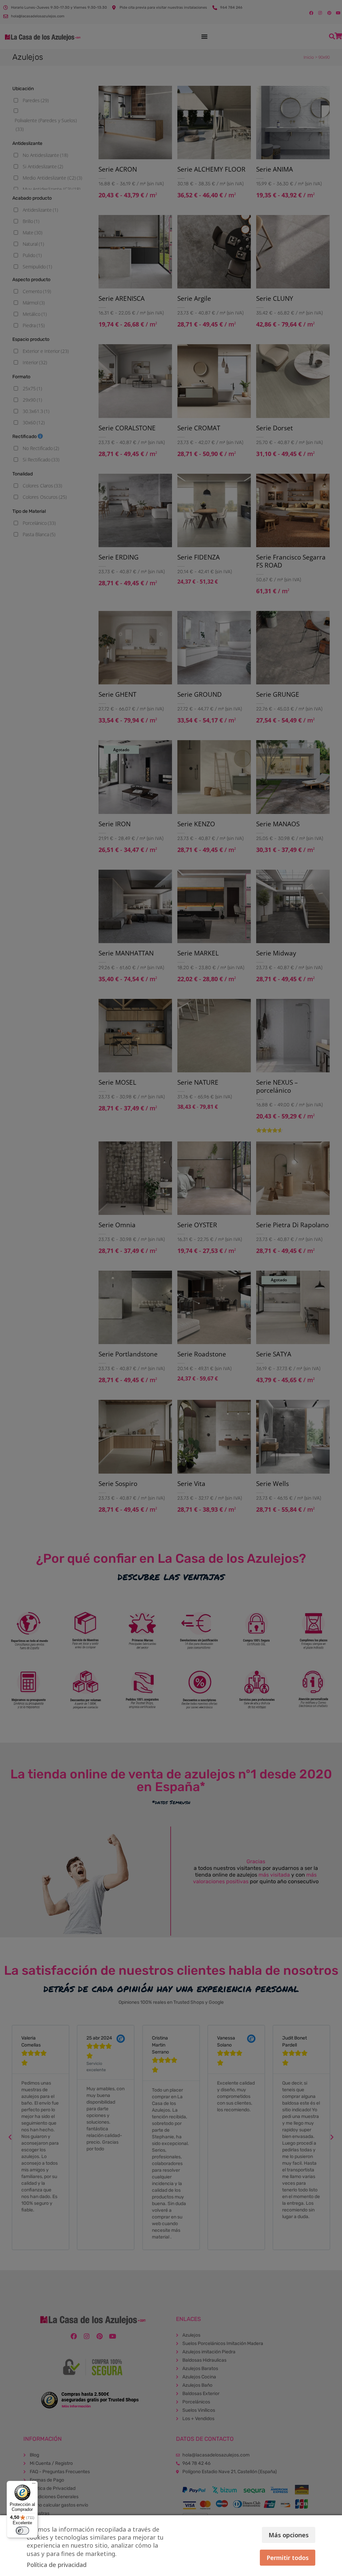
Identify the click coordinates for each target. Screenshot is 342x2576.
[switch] (22, 2531)
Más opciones (289, 2535)
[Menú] (34, 2485)
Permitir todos (288, 2558)
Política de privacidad (57, 2565)
